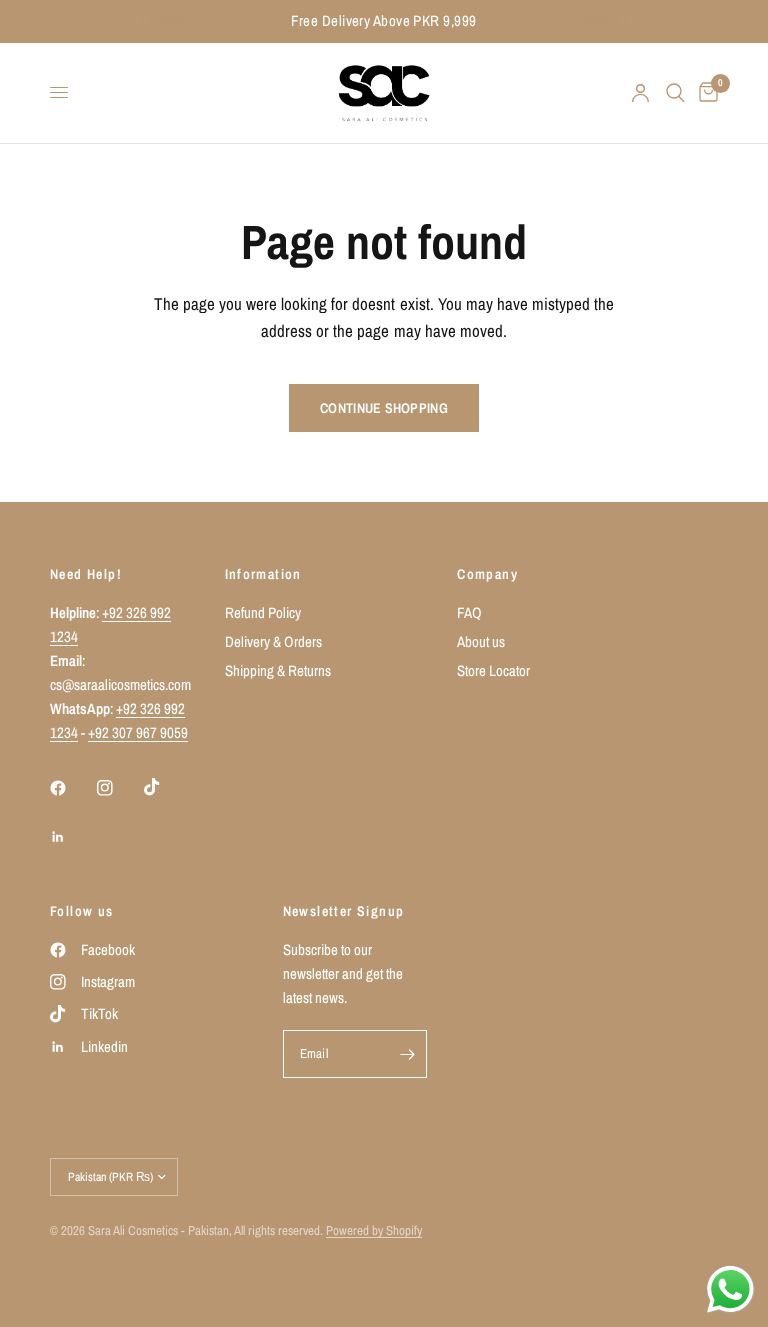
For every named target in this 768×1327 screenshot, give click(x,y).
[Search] (675, 93)
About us (481, 641)
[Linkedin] (72, 837)
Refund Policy (263, 612)
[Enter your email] (407, 1054)
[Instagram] (119, 788)
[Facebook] (72, 788)
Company (487, 574)
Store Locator (493, 670)
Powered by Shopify (374, 1230)
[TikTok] (166, 787)
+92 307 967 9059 (138, 732)
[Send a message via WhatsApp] (730, 1289)
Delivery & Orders (273, 641)
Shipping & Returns (278, 670)
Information (263, 574)
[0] (705, 93)
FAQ (469, 612)
